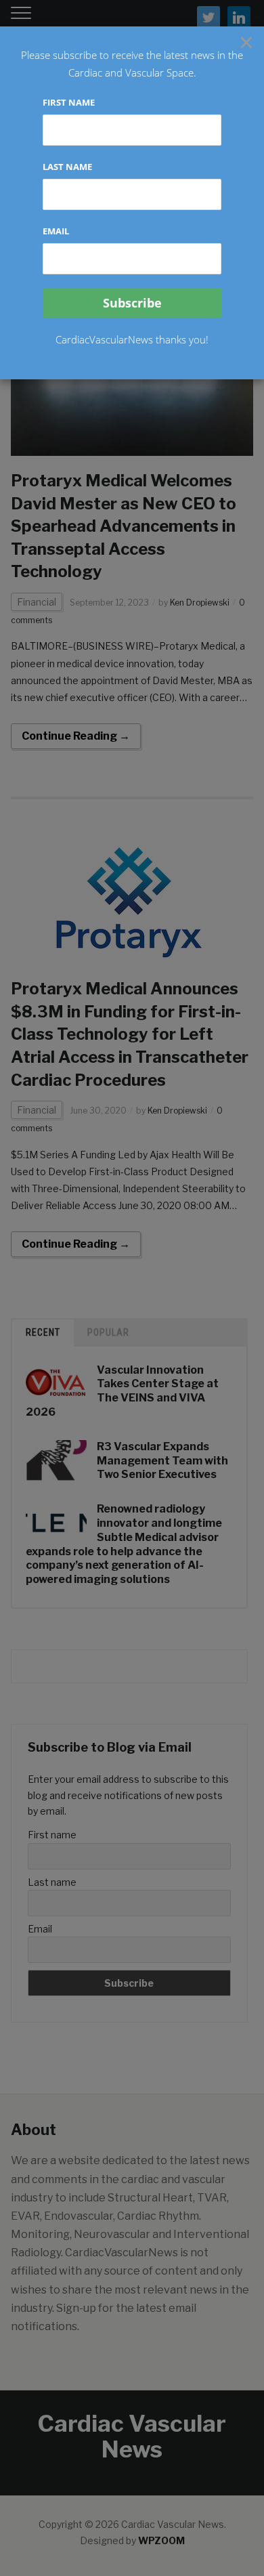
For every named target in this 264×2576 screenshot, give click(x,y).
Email (56, 231)
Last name (67, 167)
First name (69, 102)
